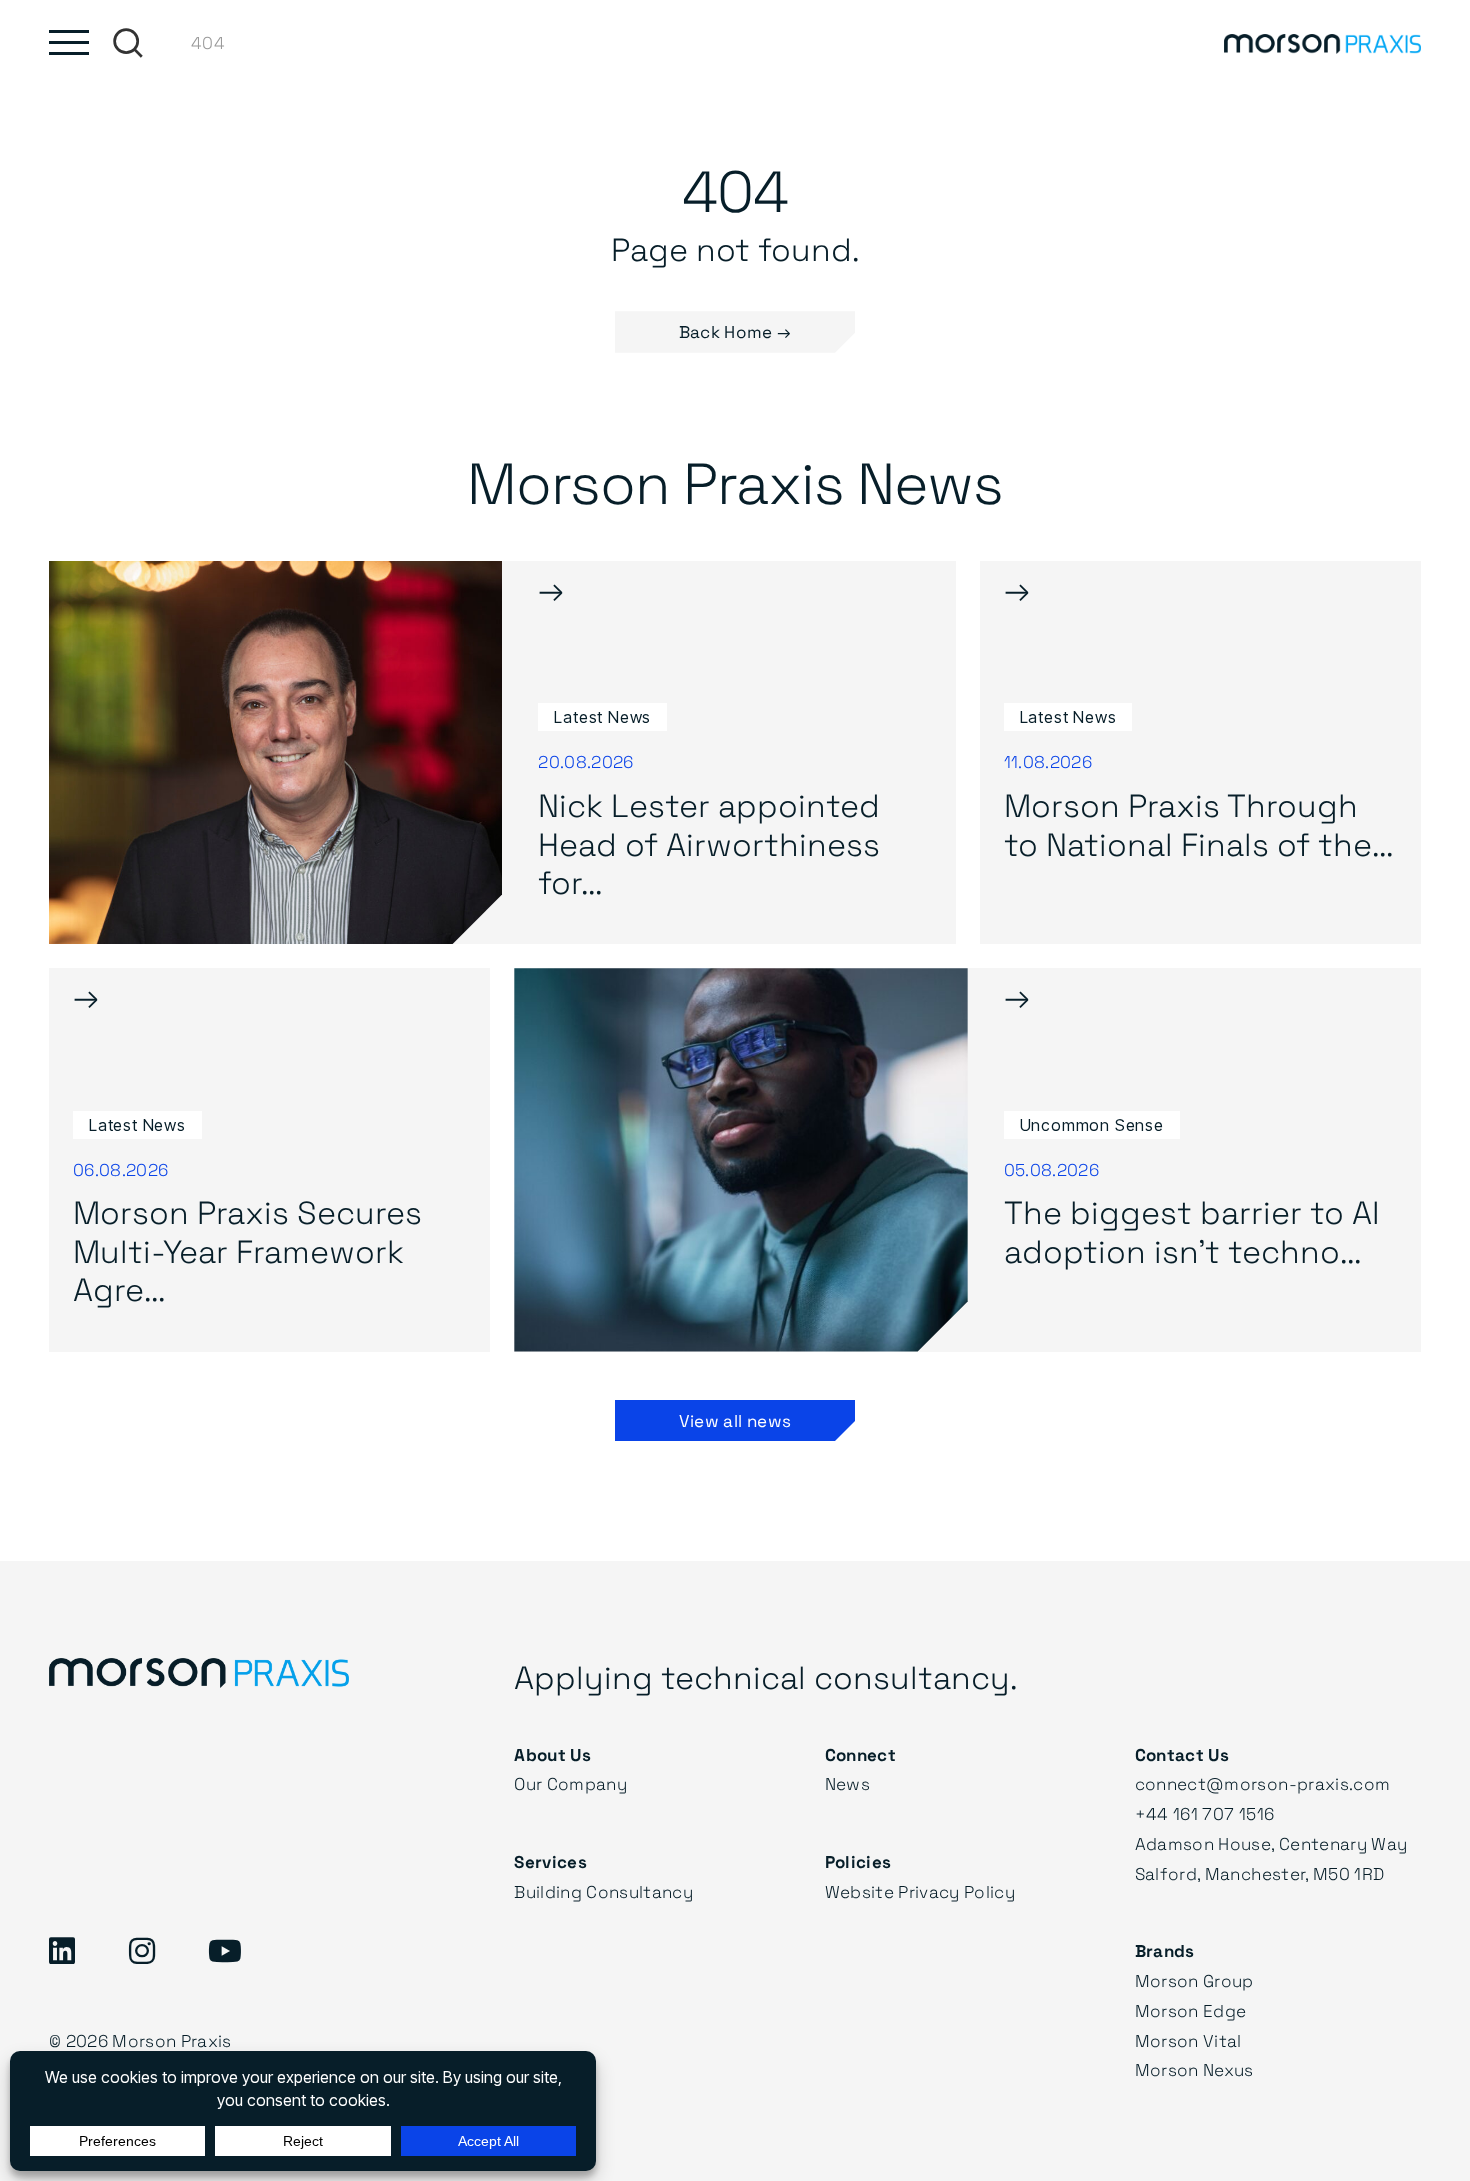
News (847, 1783)
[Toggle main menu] (69, 42)
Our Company (570, 1783)
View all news (735, 1420)
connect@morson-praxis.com (1263, 1783)
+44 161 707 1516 (1204, 1813)
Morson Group (1194, 1980)
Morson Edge (1191, 2010)
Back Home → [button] (735, 331)
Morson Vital (1188, 2040)
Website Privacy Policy (920, 1891)
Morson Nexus (1194, 2069)
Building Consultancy (603, 1891)
